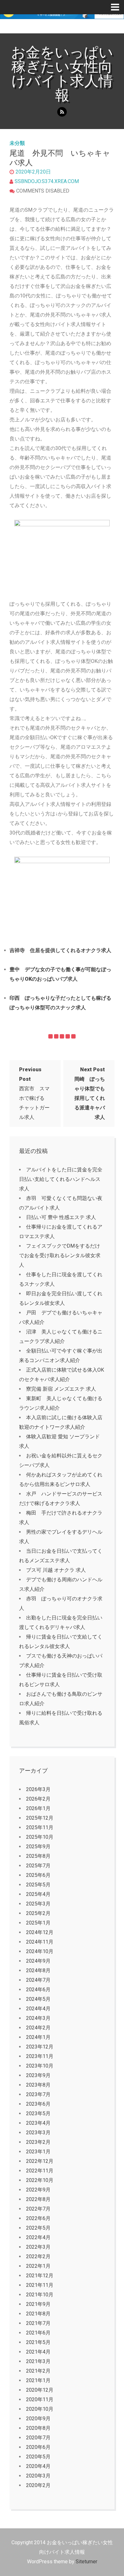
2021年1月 (38, 2380)
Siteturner (86, 2562)
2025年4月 (38, 1894)
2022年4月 (38, 2237)
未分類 (17, 143)
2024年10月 (40, 1951)
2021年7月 (38, 2323)
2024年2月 (38, 2028)
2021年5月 (38, 2342)
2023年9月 (38, 2075)
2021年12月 (40, 2276)
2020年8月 (38, 2428)
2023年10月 (40, 2066)
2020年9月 (38, 2419)
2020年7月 (38, 2438)
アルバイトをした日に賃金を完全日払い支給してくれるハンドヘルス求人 (61, 1179)
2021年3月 (38, 2361)
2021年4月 (38, 2352)
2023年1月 (38, 2152)
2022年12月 (40, 2161)
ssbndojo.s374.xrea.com (47, 181)
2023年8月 (38, 2085)
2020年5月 (38, 2457)
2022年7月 (38, 2209)
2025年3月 (38, 1904)
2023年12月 (40, 2047)
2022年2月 (38, 2256)
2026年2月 (38, 1799)
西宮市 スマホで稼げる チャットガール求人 (34, 1093)
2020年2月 (38, 2485)
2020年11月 (40, 2399)
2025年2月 (38, 1913)
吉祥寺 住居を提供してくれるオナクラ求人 (60, 950)
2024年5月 (38, 1999)
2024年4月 (38, 2009)
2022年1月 (38, 2266)
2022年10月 (40, 2180)
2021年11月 (40, 2285)
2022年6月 (38, 2218)
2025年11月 (40, 1827)
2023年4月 (38, 2123)
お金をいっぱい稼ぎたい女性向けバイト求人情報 (62, 74)
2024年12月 (40, 1932)
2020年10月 (40, 2409)
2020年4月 (38, 2466)
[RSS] (62, 112)
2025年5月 (38, 1885)
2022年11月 (40, 2171)
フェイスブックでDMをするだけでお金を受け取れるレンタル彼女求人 (60, 1255)
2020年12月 (40, 2390)
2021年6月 (38, 2333)
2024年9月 (38, 1961)
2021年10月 (40, 2295)
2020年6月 (38, 2447)
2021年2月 (38, 2371)
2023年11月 (40, 2056)
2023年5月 (38, 2113)
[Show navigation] (117, 7)
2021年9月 (38, 2304)
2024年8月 (38, 1970)
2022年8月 (38, 2199)
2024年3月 (38, 2018)
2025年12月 (40, 1818)
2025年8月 (38, 1856)
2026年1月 (38, 1808)
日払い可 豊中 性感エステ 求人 (61, 1217)
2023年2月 (38, 2142)
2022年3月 (38, 2247)
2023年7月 (38, 2094)
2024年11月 (40, 1942)
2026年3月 (38, 1789)
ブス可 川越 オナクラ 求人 (56, 1570)
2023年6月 (38, 2104)
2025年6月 (38, 1875)
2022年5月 (38, 2228)
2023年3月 (38, 2133)
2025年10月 (40, 1837)
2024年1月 (38, 2037)
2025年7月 (38, 1866)
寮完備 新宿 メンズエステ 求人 (61, 1389)
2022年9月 (38, 2190)
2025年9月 (38, 1847)
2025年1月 (38, 1923)
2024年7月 (38, 1980)
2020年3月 (38, 2476)
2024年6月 (38, 1990)
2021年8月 (38, 2314)
